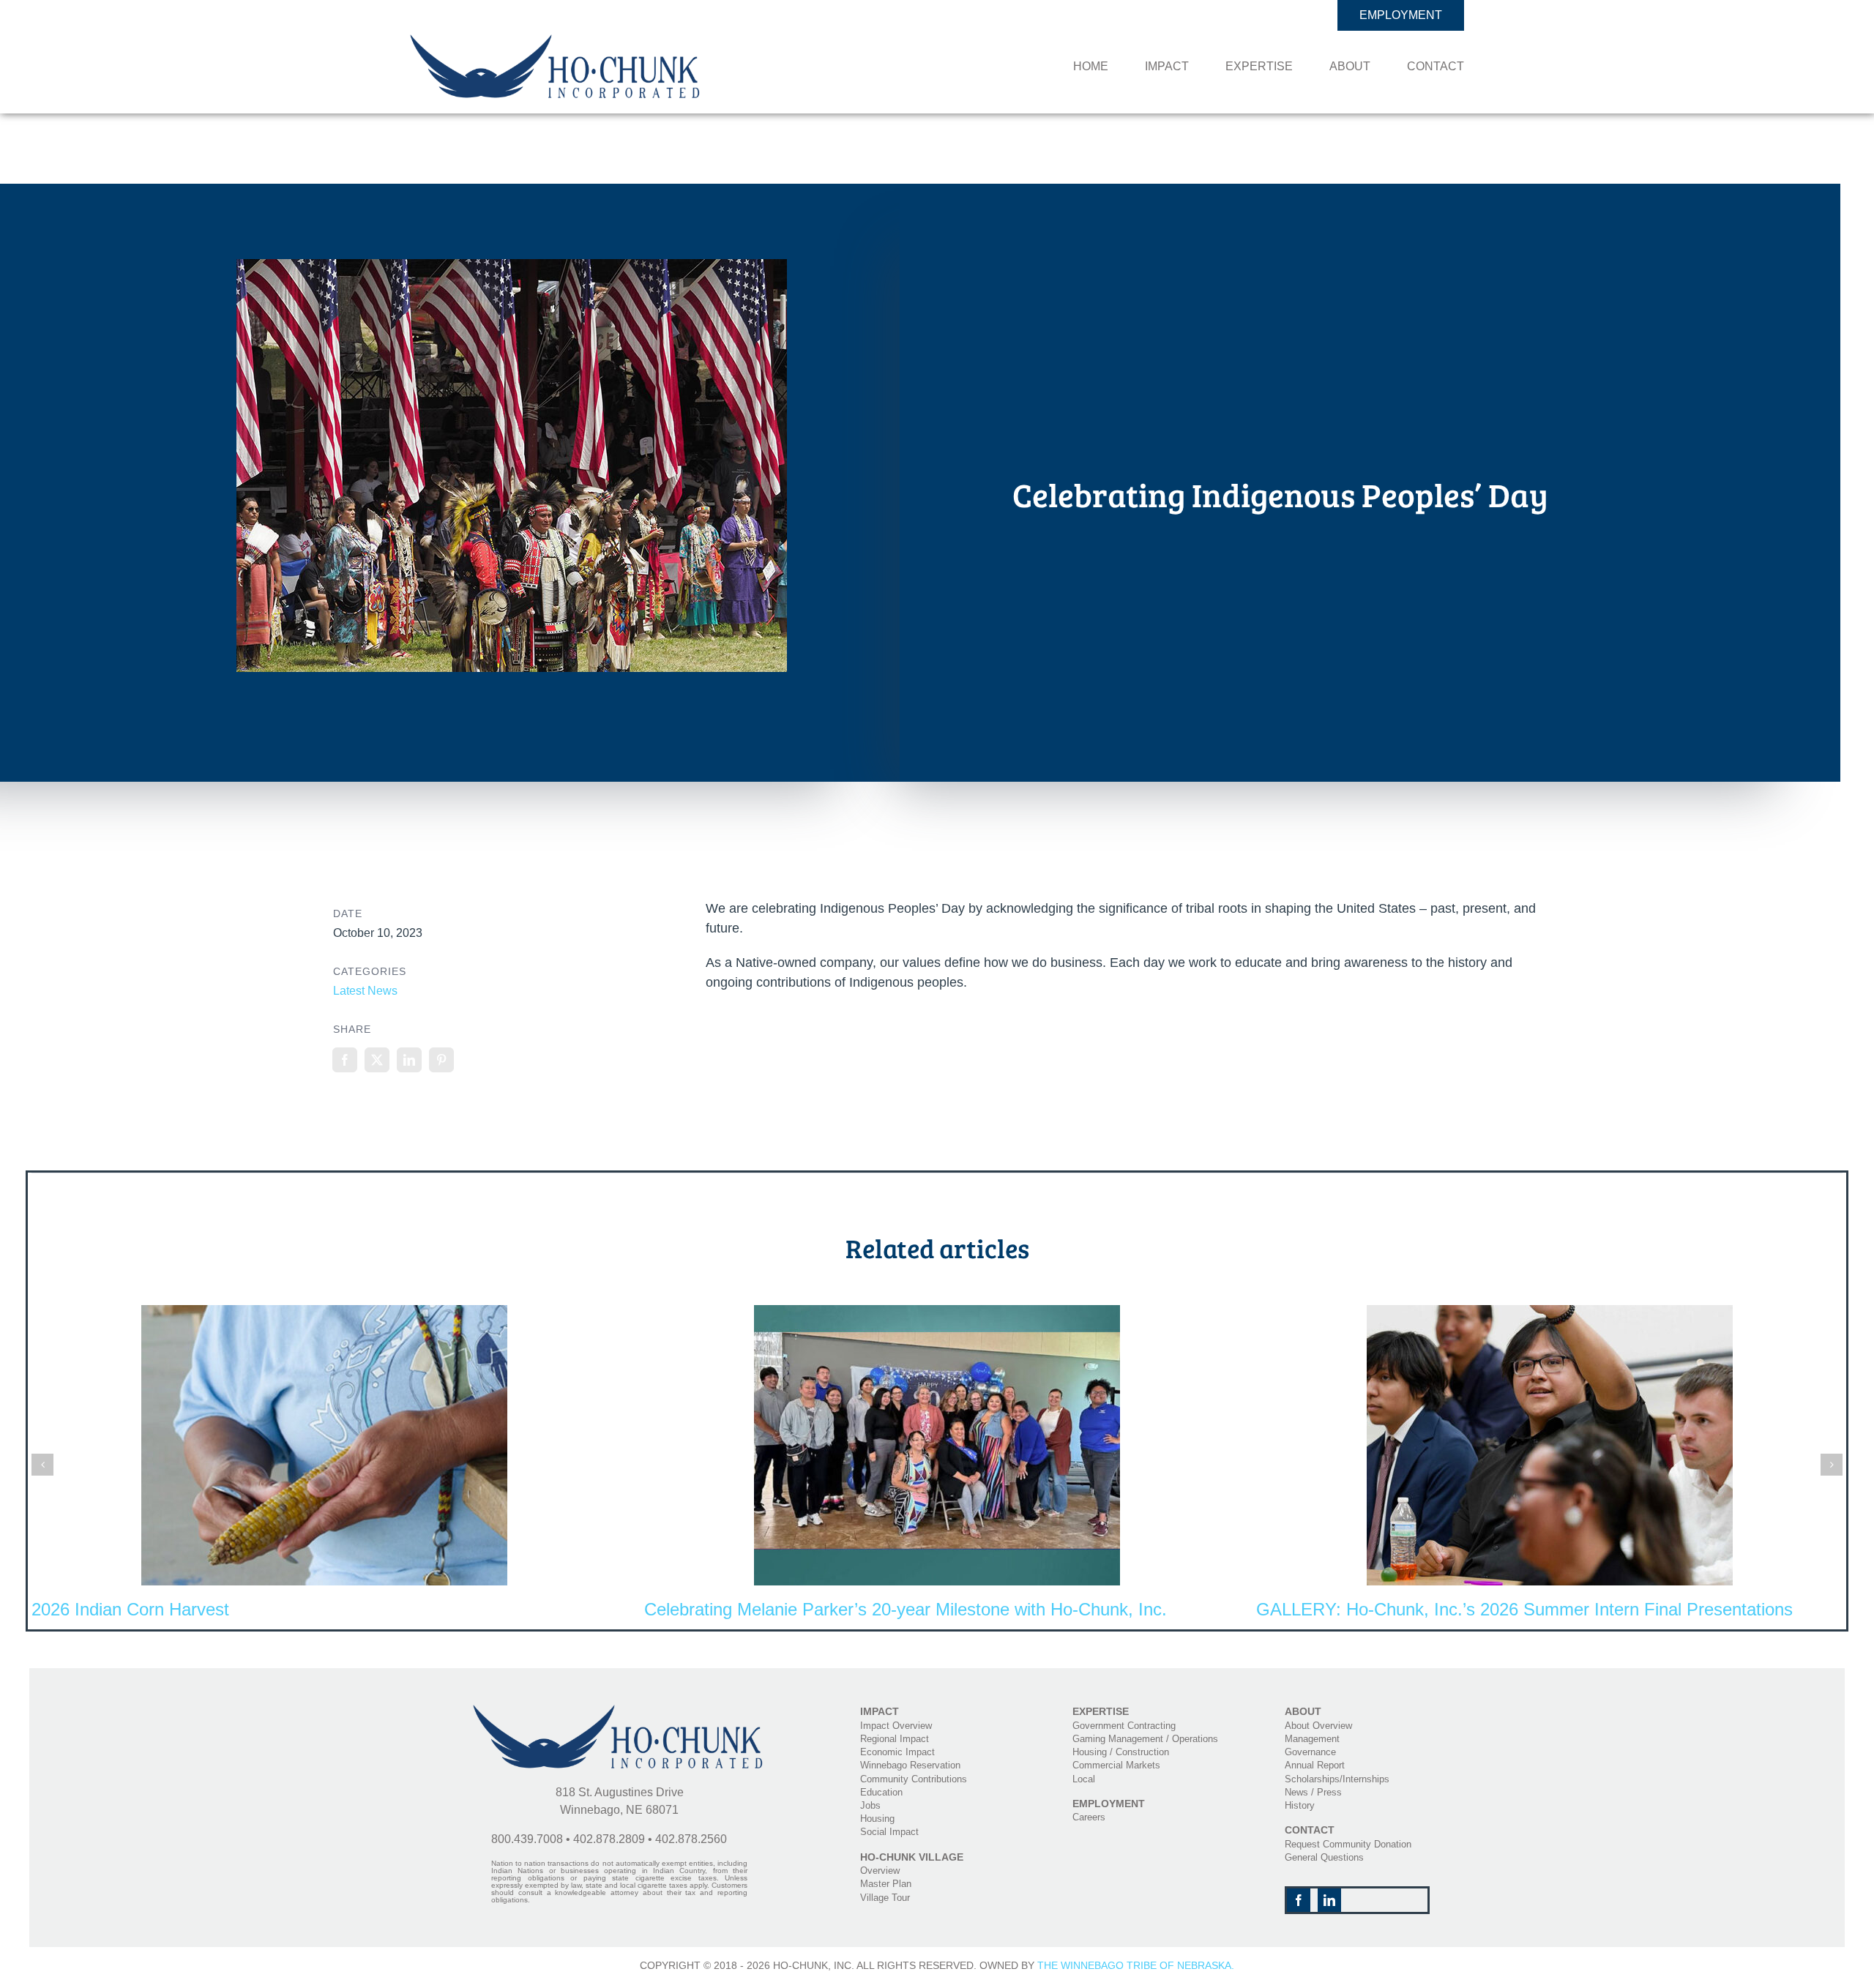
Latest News (365, 991)
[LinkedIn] (409, 1060)
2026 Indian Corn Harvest (130, 1609)
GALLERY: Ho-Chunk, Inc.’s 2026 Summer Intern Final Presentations (1524, 1609)
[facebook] (1299, 1900)
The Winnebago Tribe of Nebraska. (1136, 1965)
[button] (42, 1465)
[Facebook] (345, 1060)
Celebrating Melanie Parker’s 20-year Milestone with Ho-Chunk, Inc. (906, 1609)
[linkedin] (1329, 1900)
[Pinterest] (441, 1060)
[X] (377, 1060)
